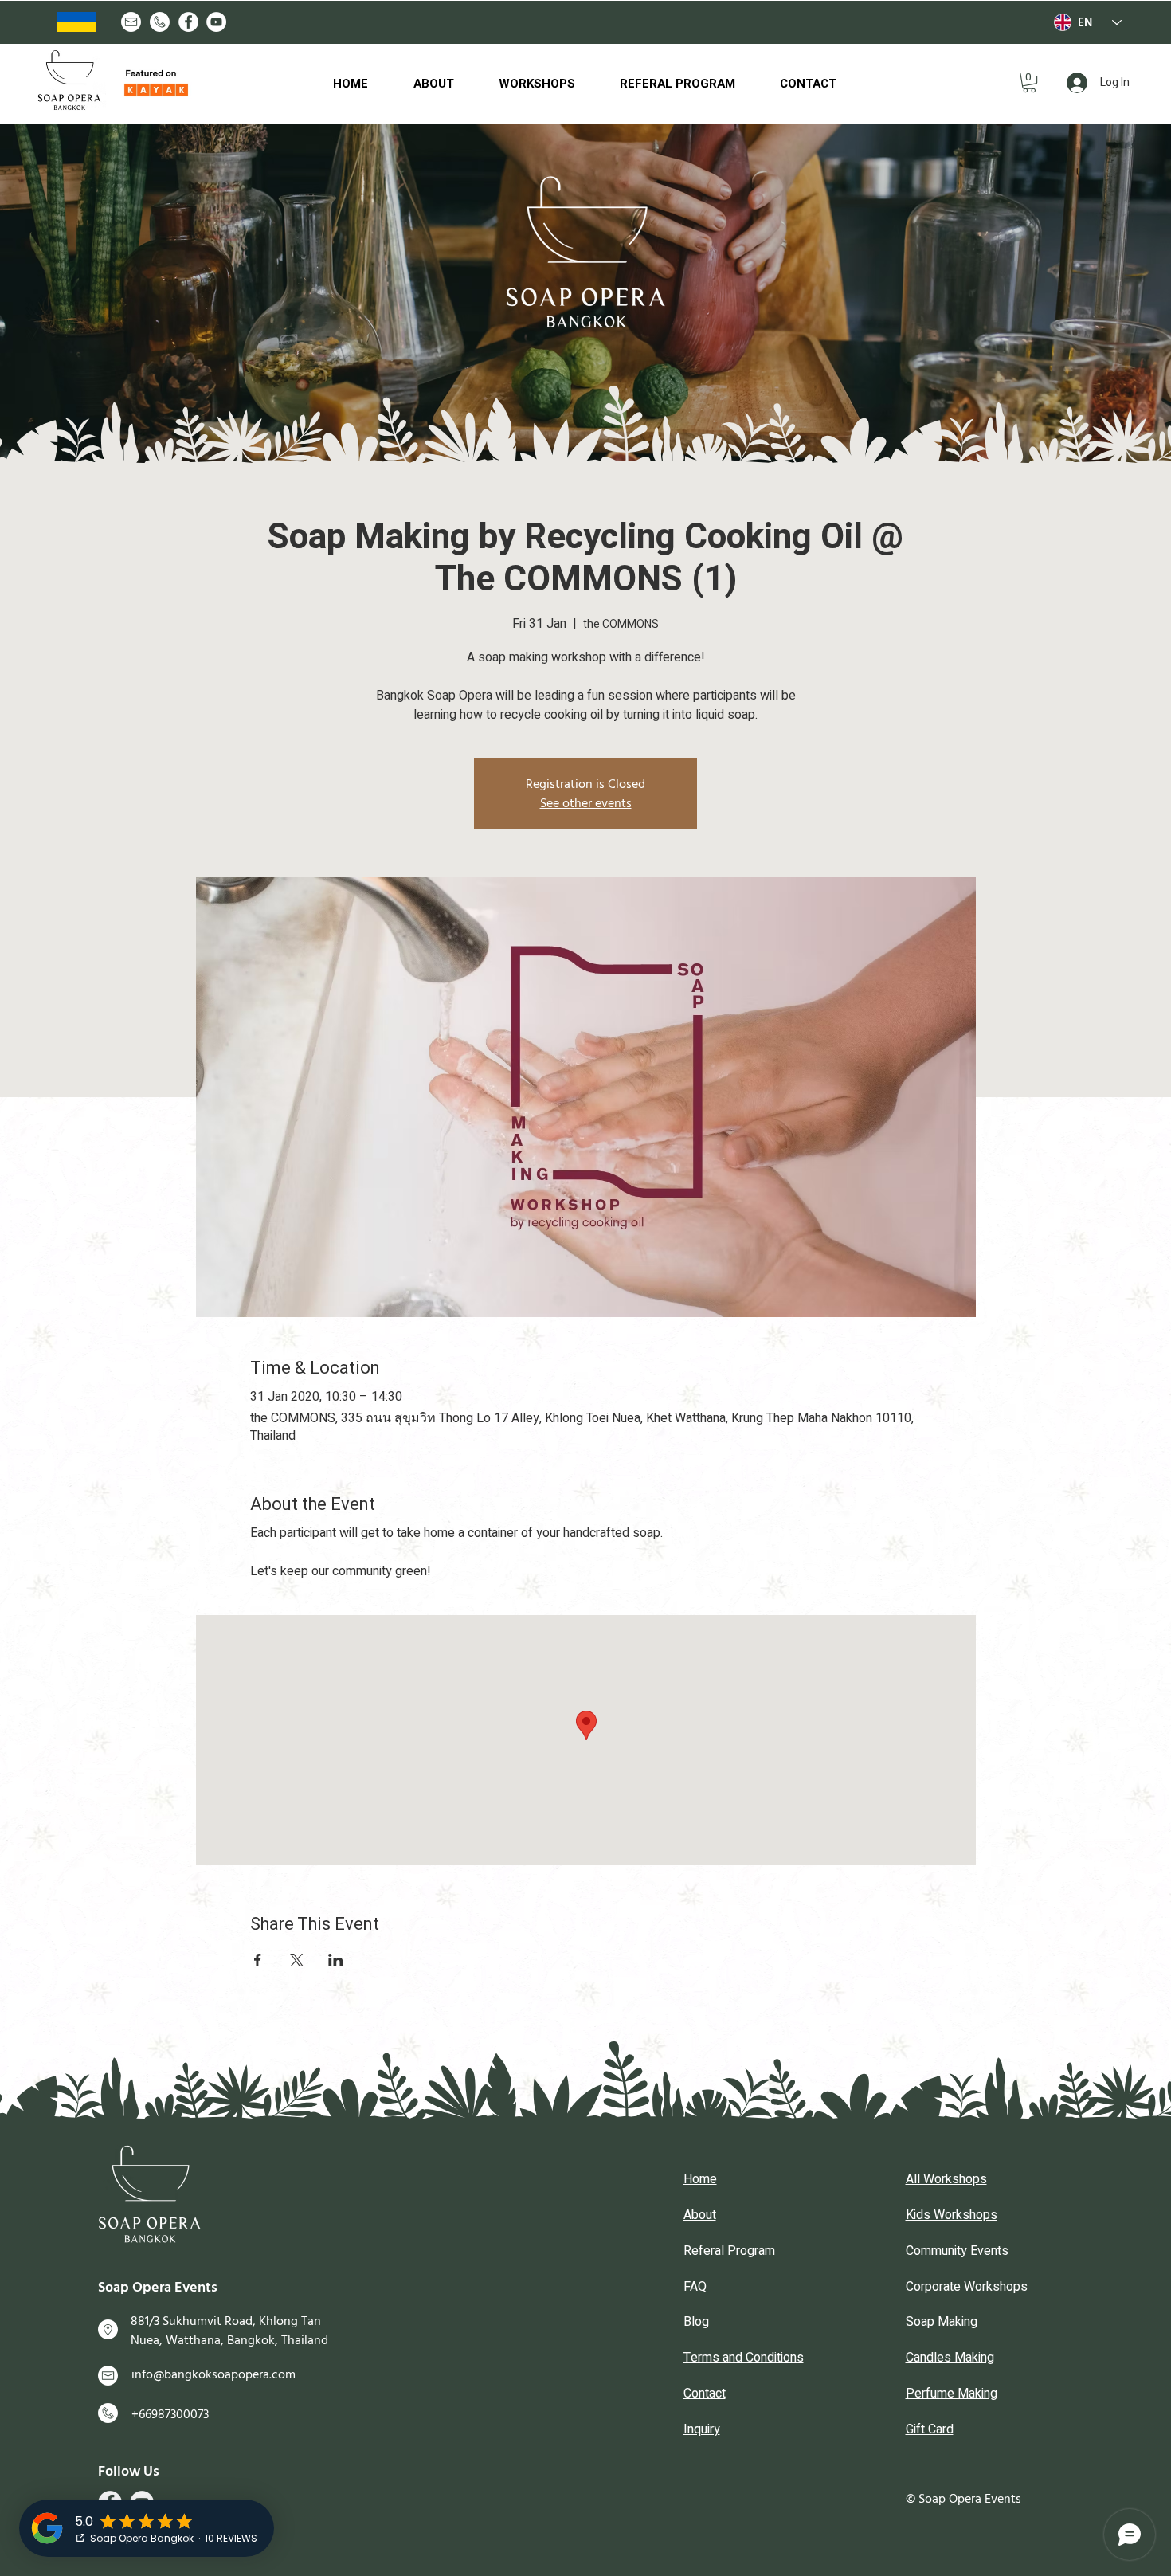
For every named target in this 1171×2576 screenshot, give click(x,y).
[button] (1029, 82)
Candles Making (950, 2358)
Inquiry (702, 2429)
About (700, 2215)
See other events (586, 803)
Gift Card (930, 2429)
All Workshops (946, 2179)
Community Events (957, 2251)
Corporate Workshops (967, 2287)
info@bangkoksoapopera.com (213, 2374)
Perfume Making (952, 2394)
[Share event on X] (297, 1960)
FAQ (695, 2287)
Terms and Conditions (744, 2358)
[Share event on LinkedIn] (336, 1960)
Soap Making (942, 2322)
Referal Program (729, 2251)
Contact (705, 2394)
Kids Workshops (952, 2215)
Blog (696, 2322)
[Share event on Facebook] (258, 1960)
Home (700, 2179)
